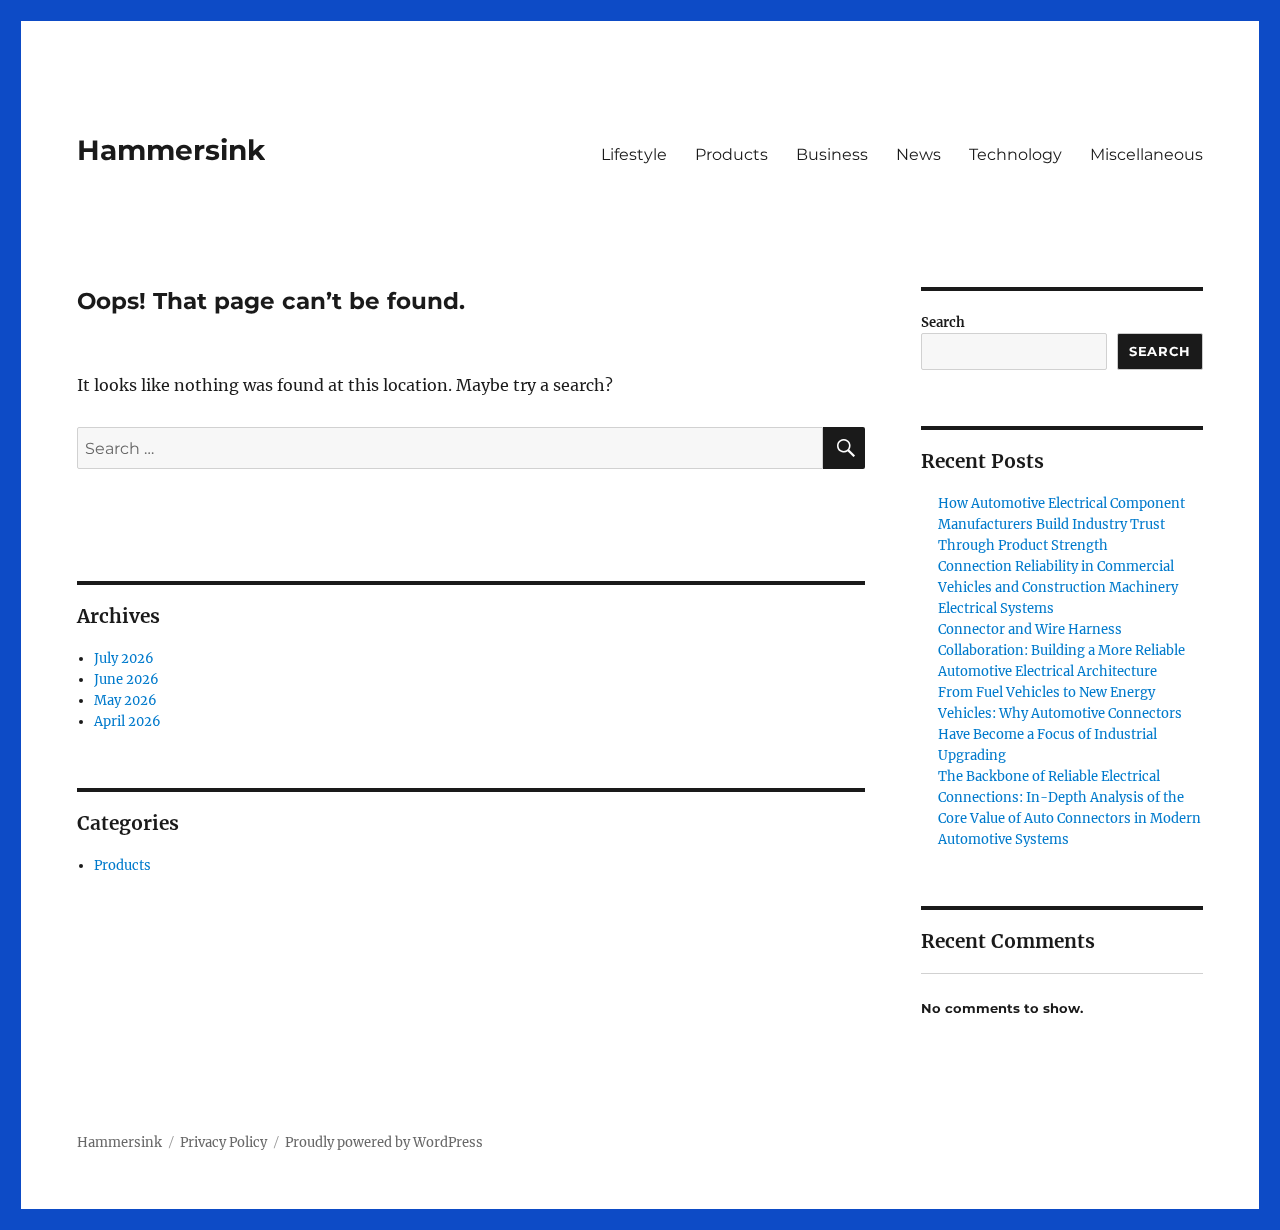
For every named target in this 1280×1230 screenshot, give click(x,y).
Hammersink (171, 150)
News (918, 154)
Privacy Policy (223, 1142)
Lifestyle (634, 154)
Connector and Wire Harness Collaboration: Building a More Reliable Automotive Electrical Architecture (1061, 650)
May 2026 (125, 700)
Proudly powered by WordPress (384, 1142)
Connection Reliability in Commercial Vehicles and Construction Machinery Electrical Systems (1058, 587)
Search (943, 322)
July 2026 (124, 658)
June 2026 (126, 679)
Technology (1015, 154)
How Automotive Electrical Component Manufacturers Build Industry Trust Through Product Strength (1061, 524)
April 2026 (127, 721)
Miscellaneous (1146, 154)
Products (731, 154)
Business (832, 154)
